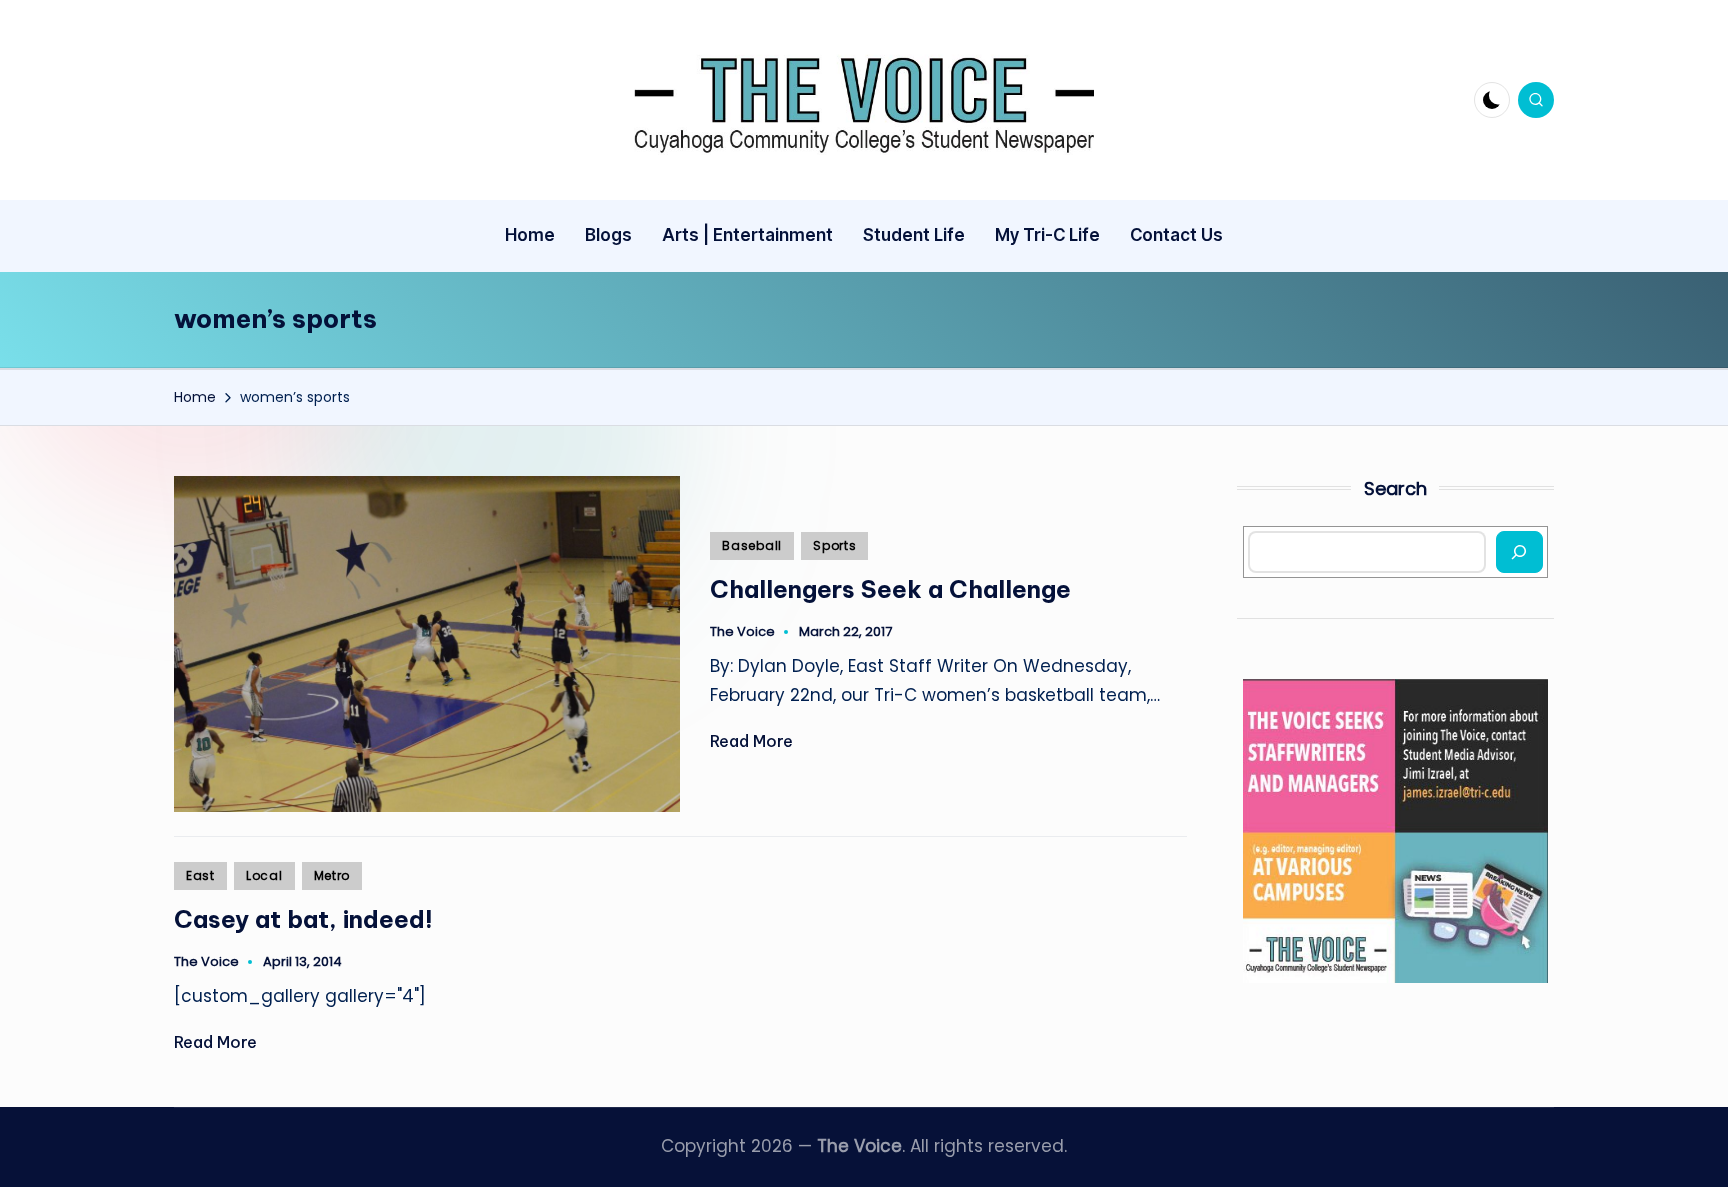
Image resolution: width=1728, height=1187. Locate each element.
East (200, 875)
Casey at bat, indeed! (303, 919)
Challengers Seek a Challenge (890, 589)
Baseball (752, 545)
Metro (332, 875)
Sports (834, 545)
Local (264, 875)
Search (1395, 488)
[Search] (1519, 552)
